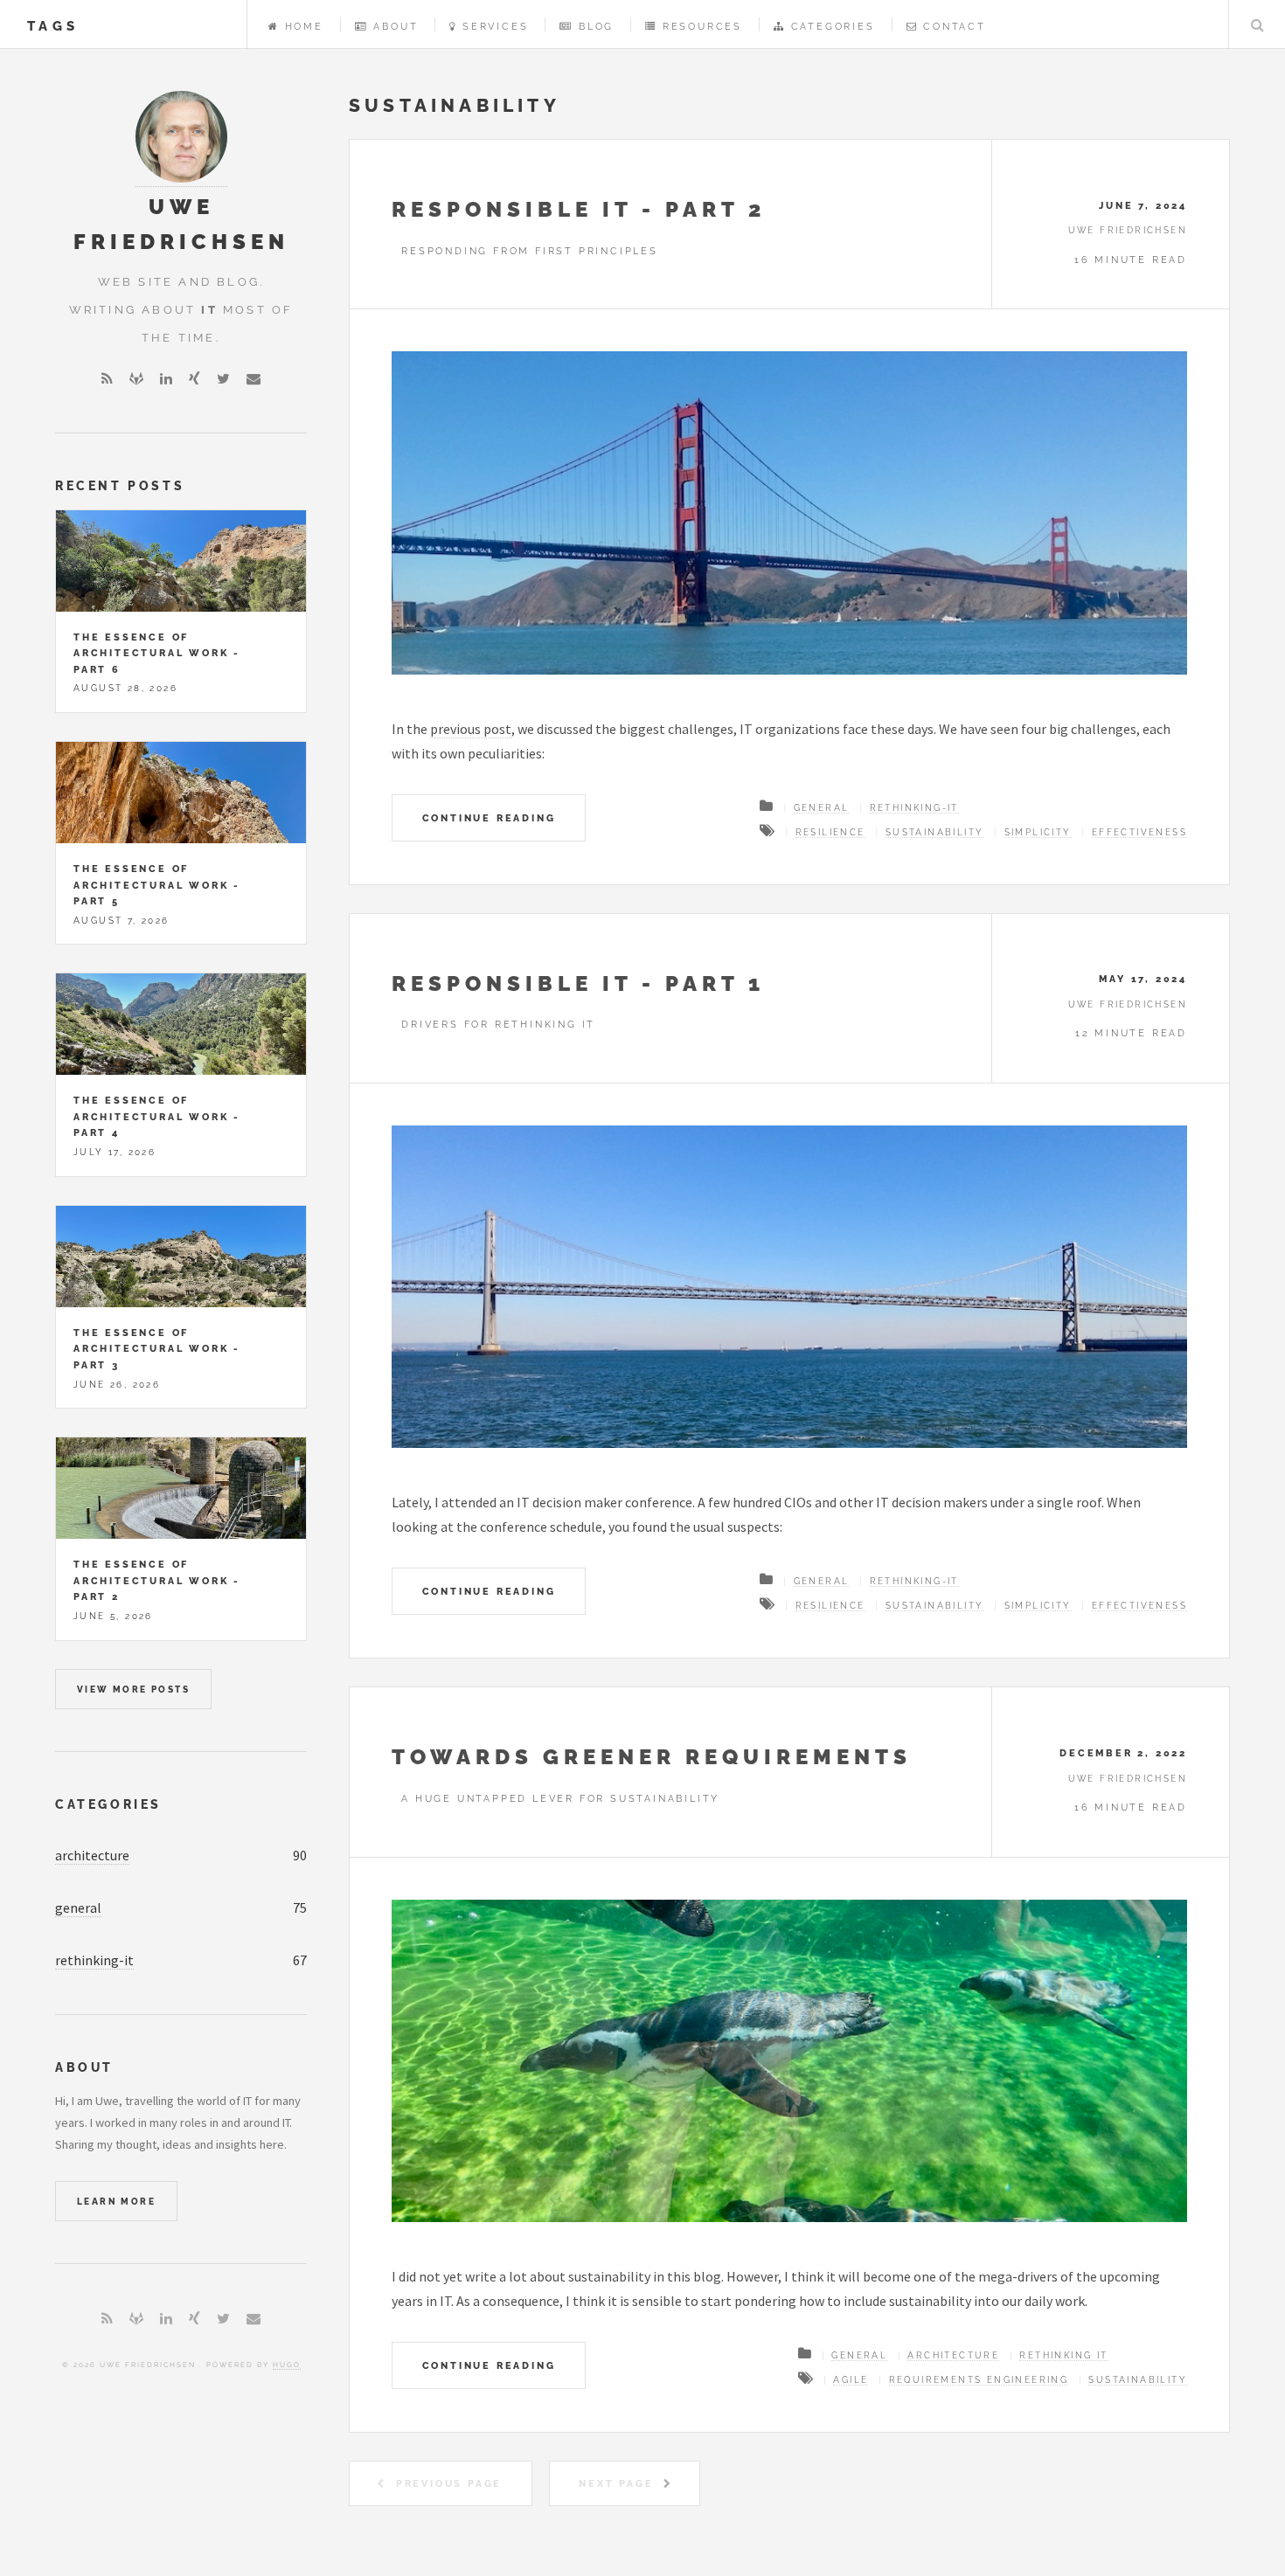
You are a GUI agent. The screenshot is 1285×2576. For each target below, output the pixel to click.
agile (851, 2380)
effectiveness (1139, 832)
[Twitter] (223, 378)
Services (495, 26)
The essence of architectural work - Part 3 (157, 1349)
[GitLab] (136, 378)
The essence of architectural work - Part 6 (157, 653)
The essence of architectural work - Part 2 (157, 1580)
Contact (955, 26)
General (822, 808)
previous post (471, 729)
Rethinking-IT (914, 808)
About (396, 26)
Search (1257, 24)
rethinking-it (94, 1960)
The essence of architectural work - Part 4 (157, 1116)
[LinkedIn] (166, 378)
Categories (833, 26)
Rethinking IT (1063, 2355)
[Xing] (194, 378)
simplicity (1038, 832)
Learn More (116, 2202)
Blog (596, 26)
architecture (92, 1855)
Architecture (953, 2355)
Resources (702, 26)
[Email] (254, 378)
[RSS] (107, 378)
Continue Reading (489, 818)
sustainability (935, 832)
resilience (830, 832)
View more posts (133, 1690)
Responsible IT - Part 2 (579, 209)
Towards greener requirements (652, 1757)
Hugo (287, 2365)
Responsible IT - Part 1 (578, 983)
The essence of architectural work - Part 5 (157, 885)
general (78, 1908)
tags (53, 26)
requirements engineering (979, 2380)
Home (304, 26)
